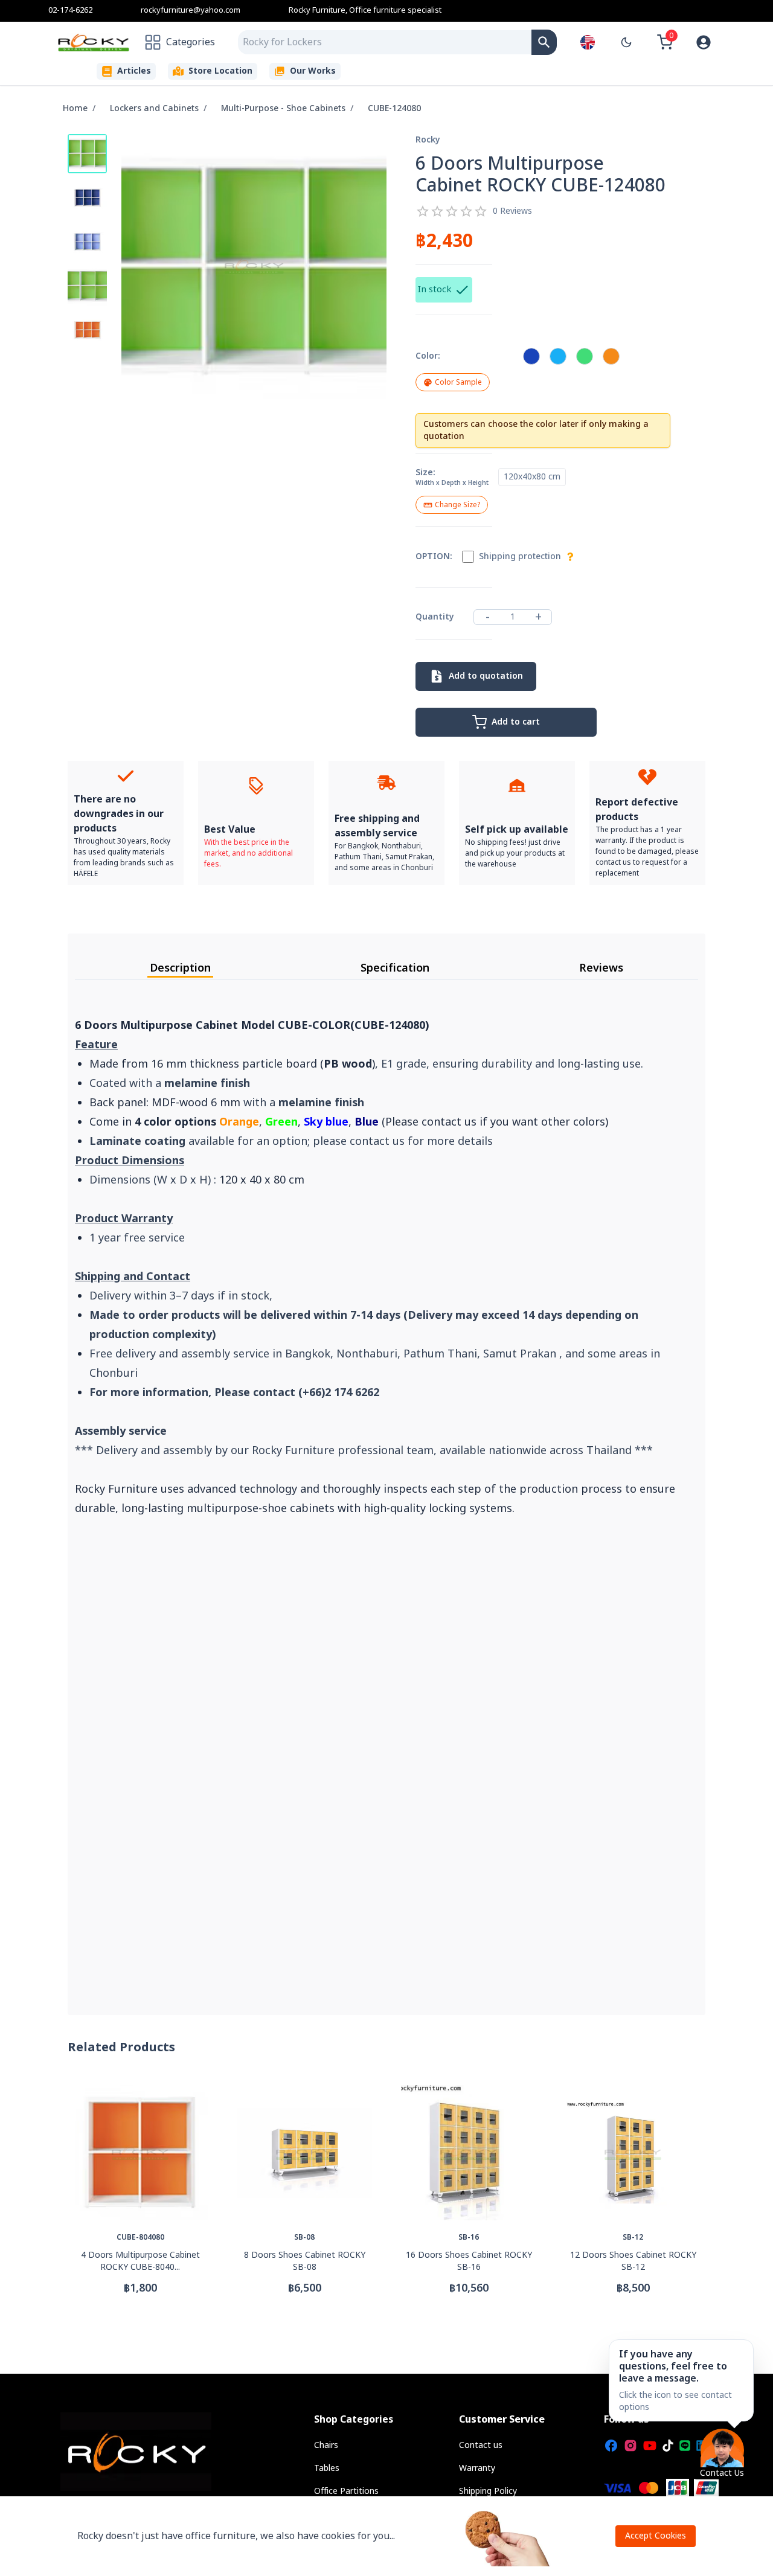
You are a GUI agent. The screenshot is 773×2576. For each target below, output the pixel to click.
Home (75, 108)
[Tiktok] (668, 2446)
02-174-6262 (70, 10)
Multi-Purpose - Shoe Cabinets (283, 108)
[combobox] (385, 42)
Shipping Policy (488, 2491)
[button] (531, 356)
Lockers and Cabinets (154, 108)
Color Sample (458, 382)
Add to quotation (486, 676)
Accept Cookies (656, 2536)
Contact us (481, 2445)
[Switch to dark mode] (626, 42)
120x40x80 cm (532, 477)
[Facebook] (611, 2446)
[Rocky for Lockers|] (544, 42)
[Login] (704, 42)
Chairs (326, 2445)
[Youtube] (650, 2446)
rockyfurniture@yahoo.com (191, 10)
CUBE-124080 (394, 108)
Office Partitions (346, 2491)
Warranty (477, 2468)
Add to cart (516, 722)
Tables (327, 2468)
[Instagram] (630, 2446)
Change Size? (457, 505)
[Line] (685, 2446)
